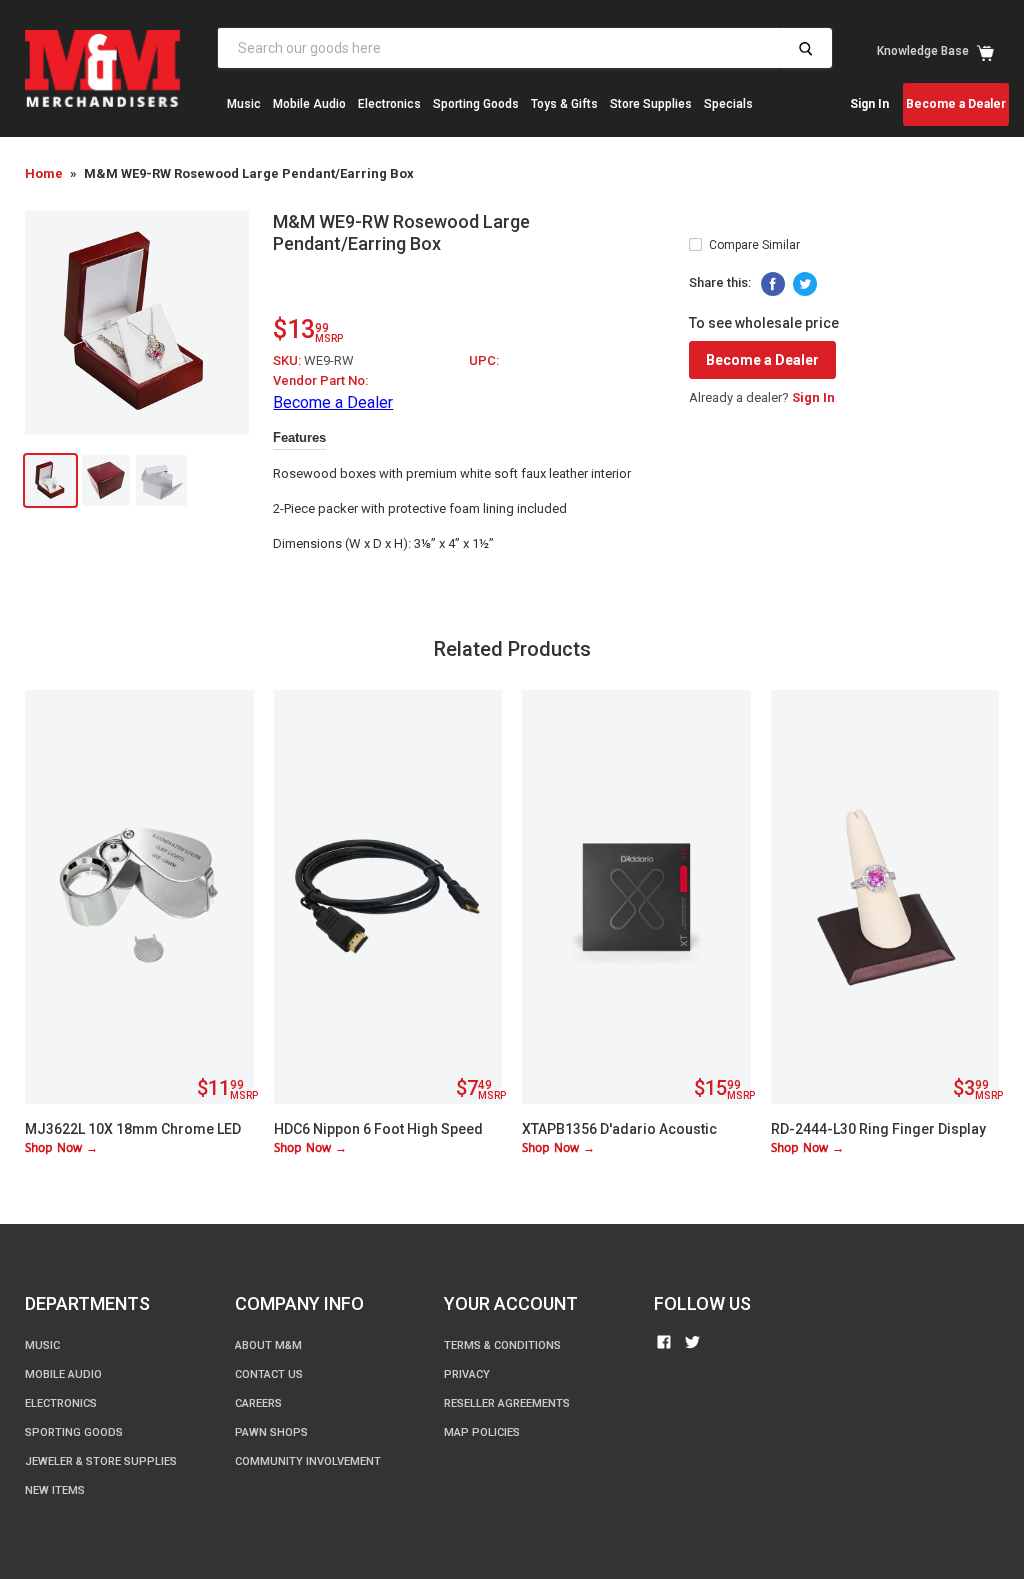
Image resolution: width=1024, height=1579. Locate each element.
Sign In (869, 104)
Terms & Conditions (502, 1345)
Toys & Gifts (564, 104)
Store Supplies (651, 104)
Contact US (269, 1374)
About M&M (268, 1345)
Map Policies (482, 1432)
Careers (258, 1403)
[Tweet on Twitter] (805, 284)
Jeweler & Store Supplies (101, 1461)
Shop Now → (61, 1148)
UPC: (484, 360)
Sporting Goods (476, 104)
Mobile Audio (309, 104)
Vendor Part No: (320, 380)
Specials (728, 104)
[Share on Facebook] (773, 284)
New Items (256, 163)
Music (244, 104)
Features (299, 437)
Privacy (467, 1374)
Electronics (389, 104)
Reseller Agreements (507, 1403)
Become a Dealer (956, 104)
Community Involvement (308, 1461)
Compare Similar (754, 245)
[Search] (805, 48)
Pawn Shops (271, 1432)
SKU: (288, 360)
